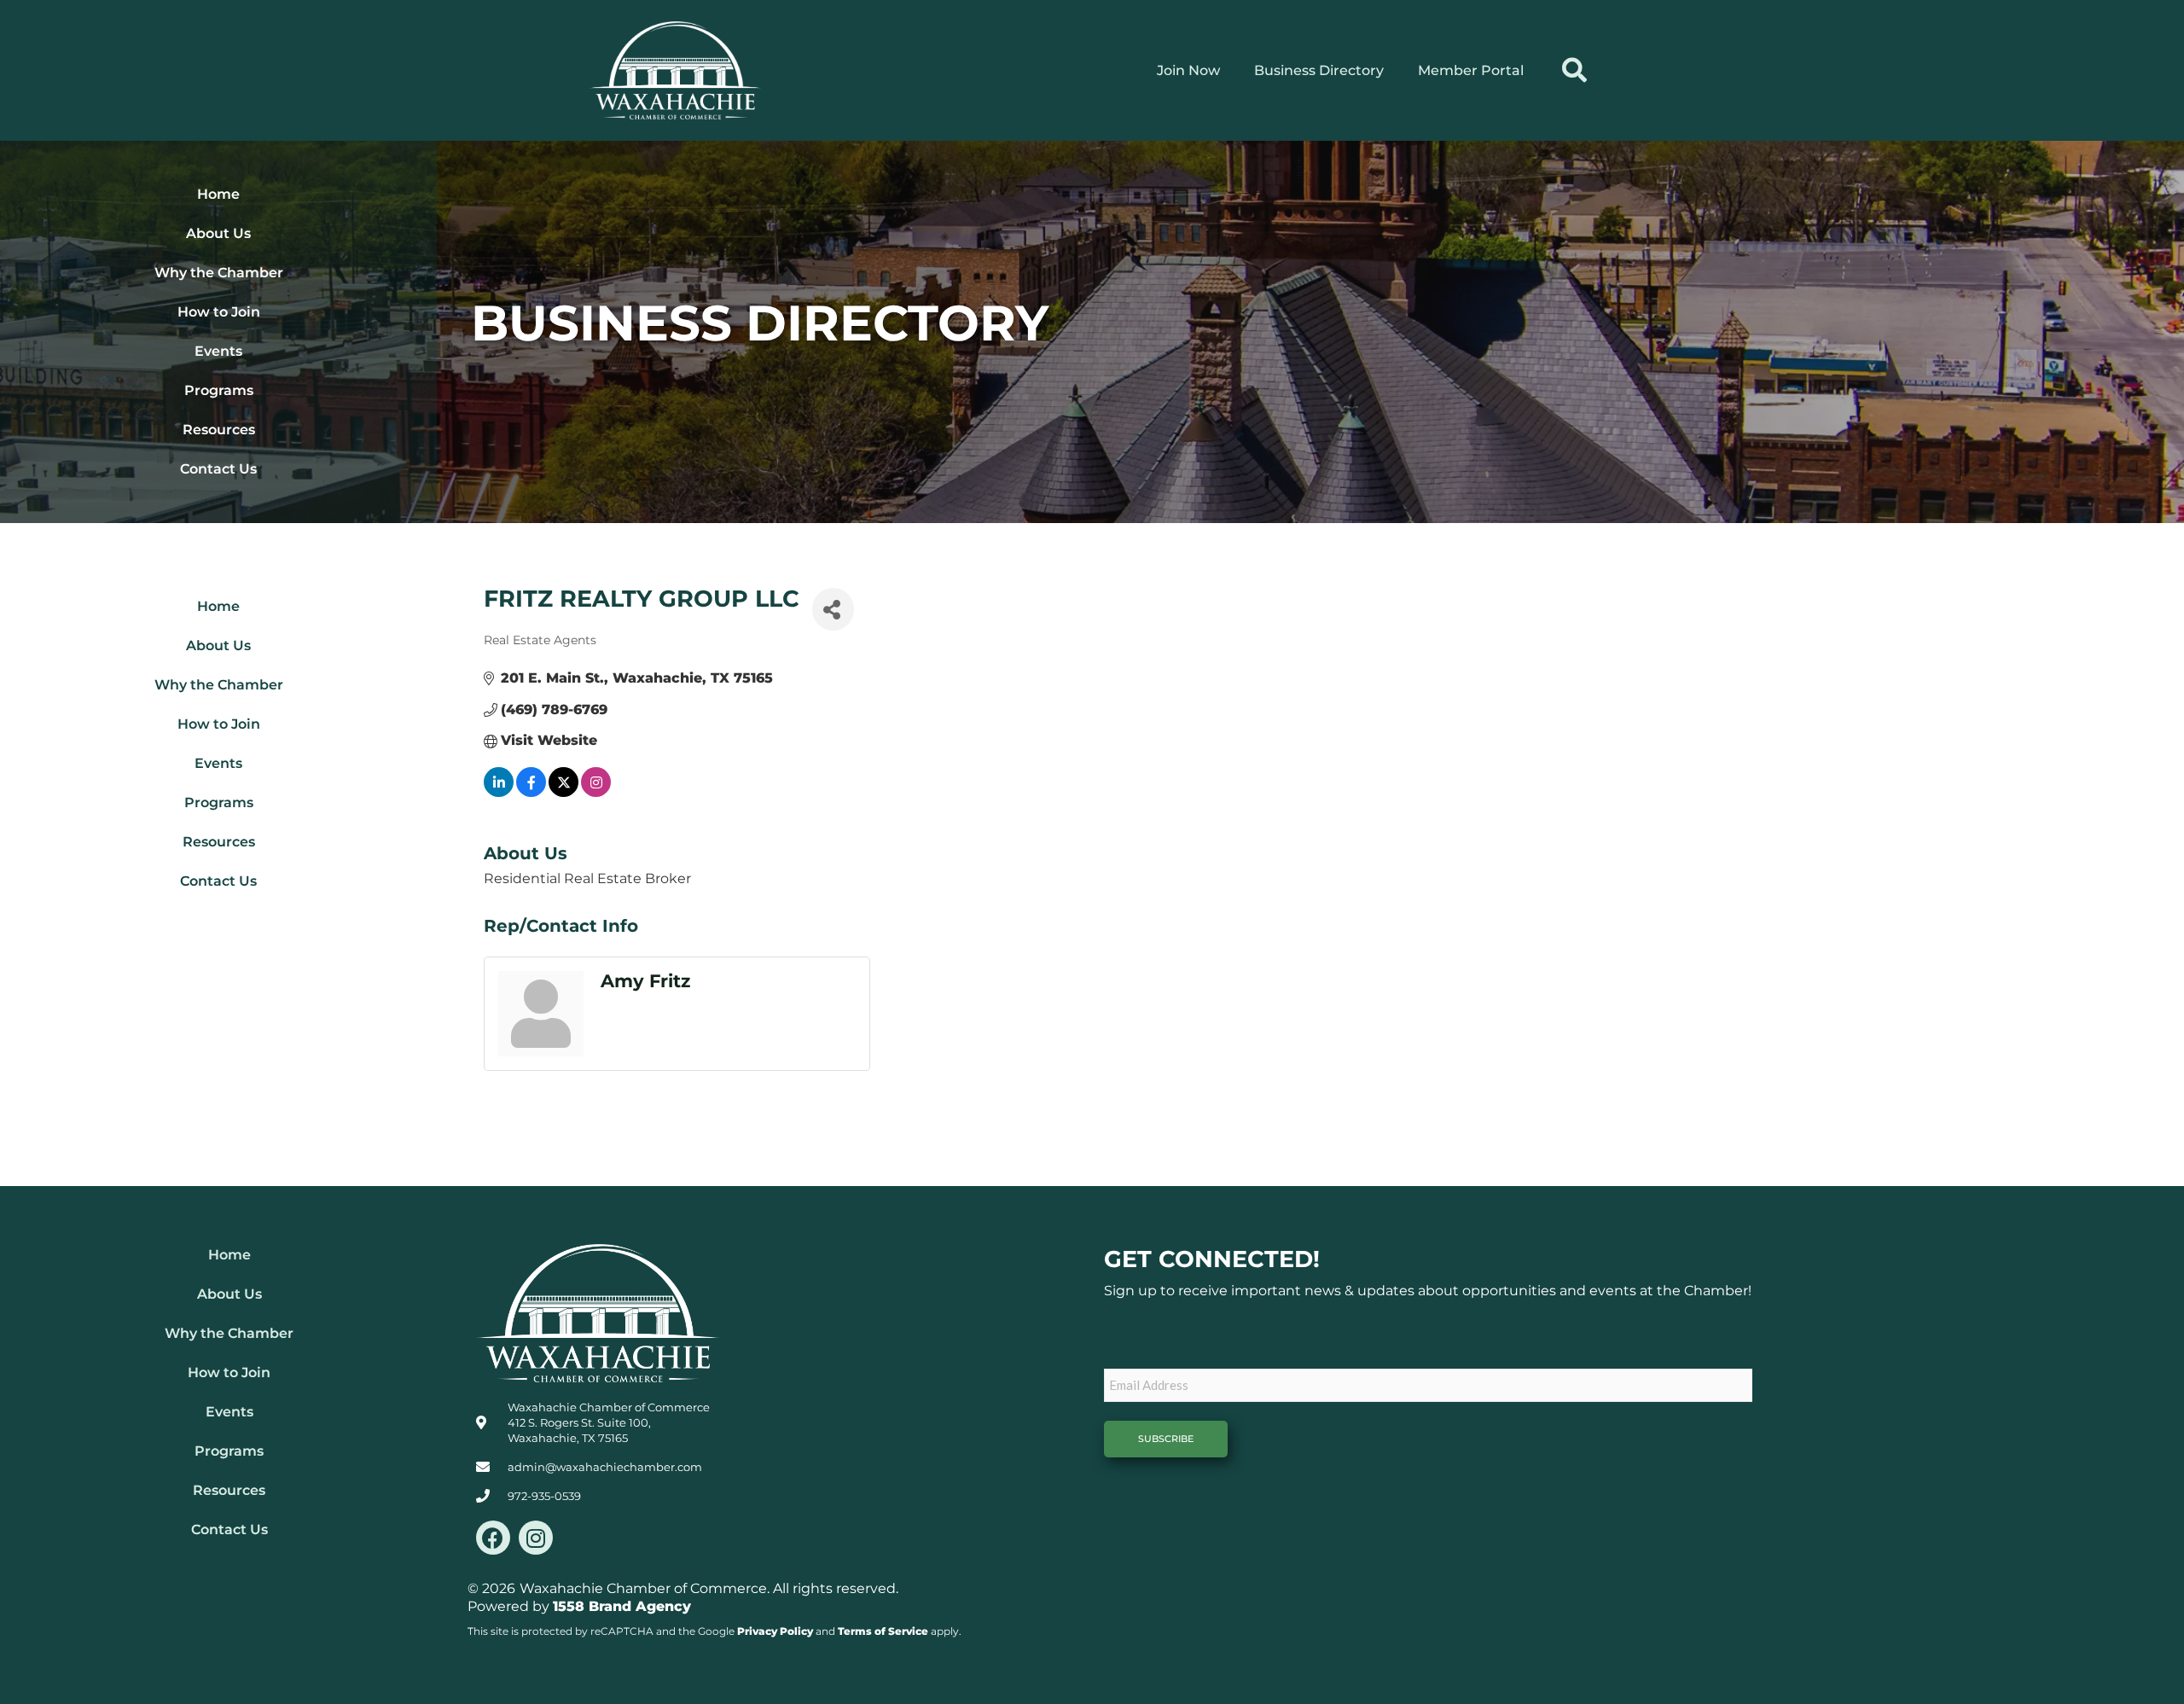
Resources (219, 430)
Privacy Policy (775, 1631)
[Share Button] (833, 609)
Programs (219, 390)
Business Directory (1319, 70)
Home (218, 194)
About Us (218, 233)
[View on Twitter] (563, 792)
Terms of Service (883, 1631)
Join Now (1188, 70)
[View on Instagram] (596, 792)
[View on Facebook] (531, 792)
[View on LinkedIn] (499, 792)
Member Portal (1471, 70)
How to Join (219, 312)
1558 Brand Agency (622, 1606)
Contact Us (218, 469)
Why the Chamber (219, 273)
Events (218, 351)
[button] (1574, 70)
